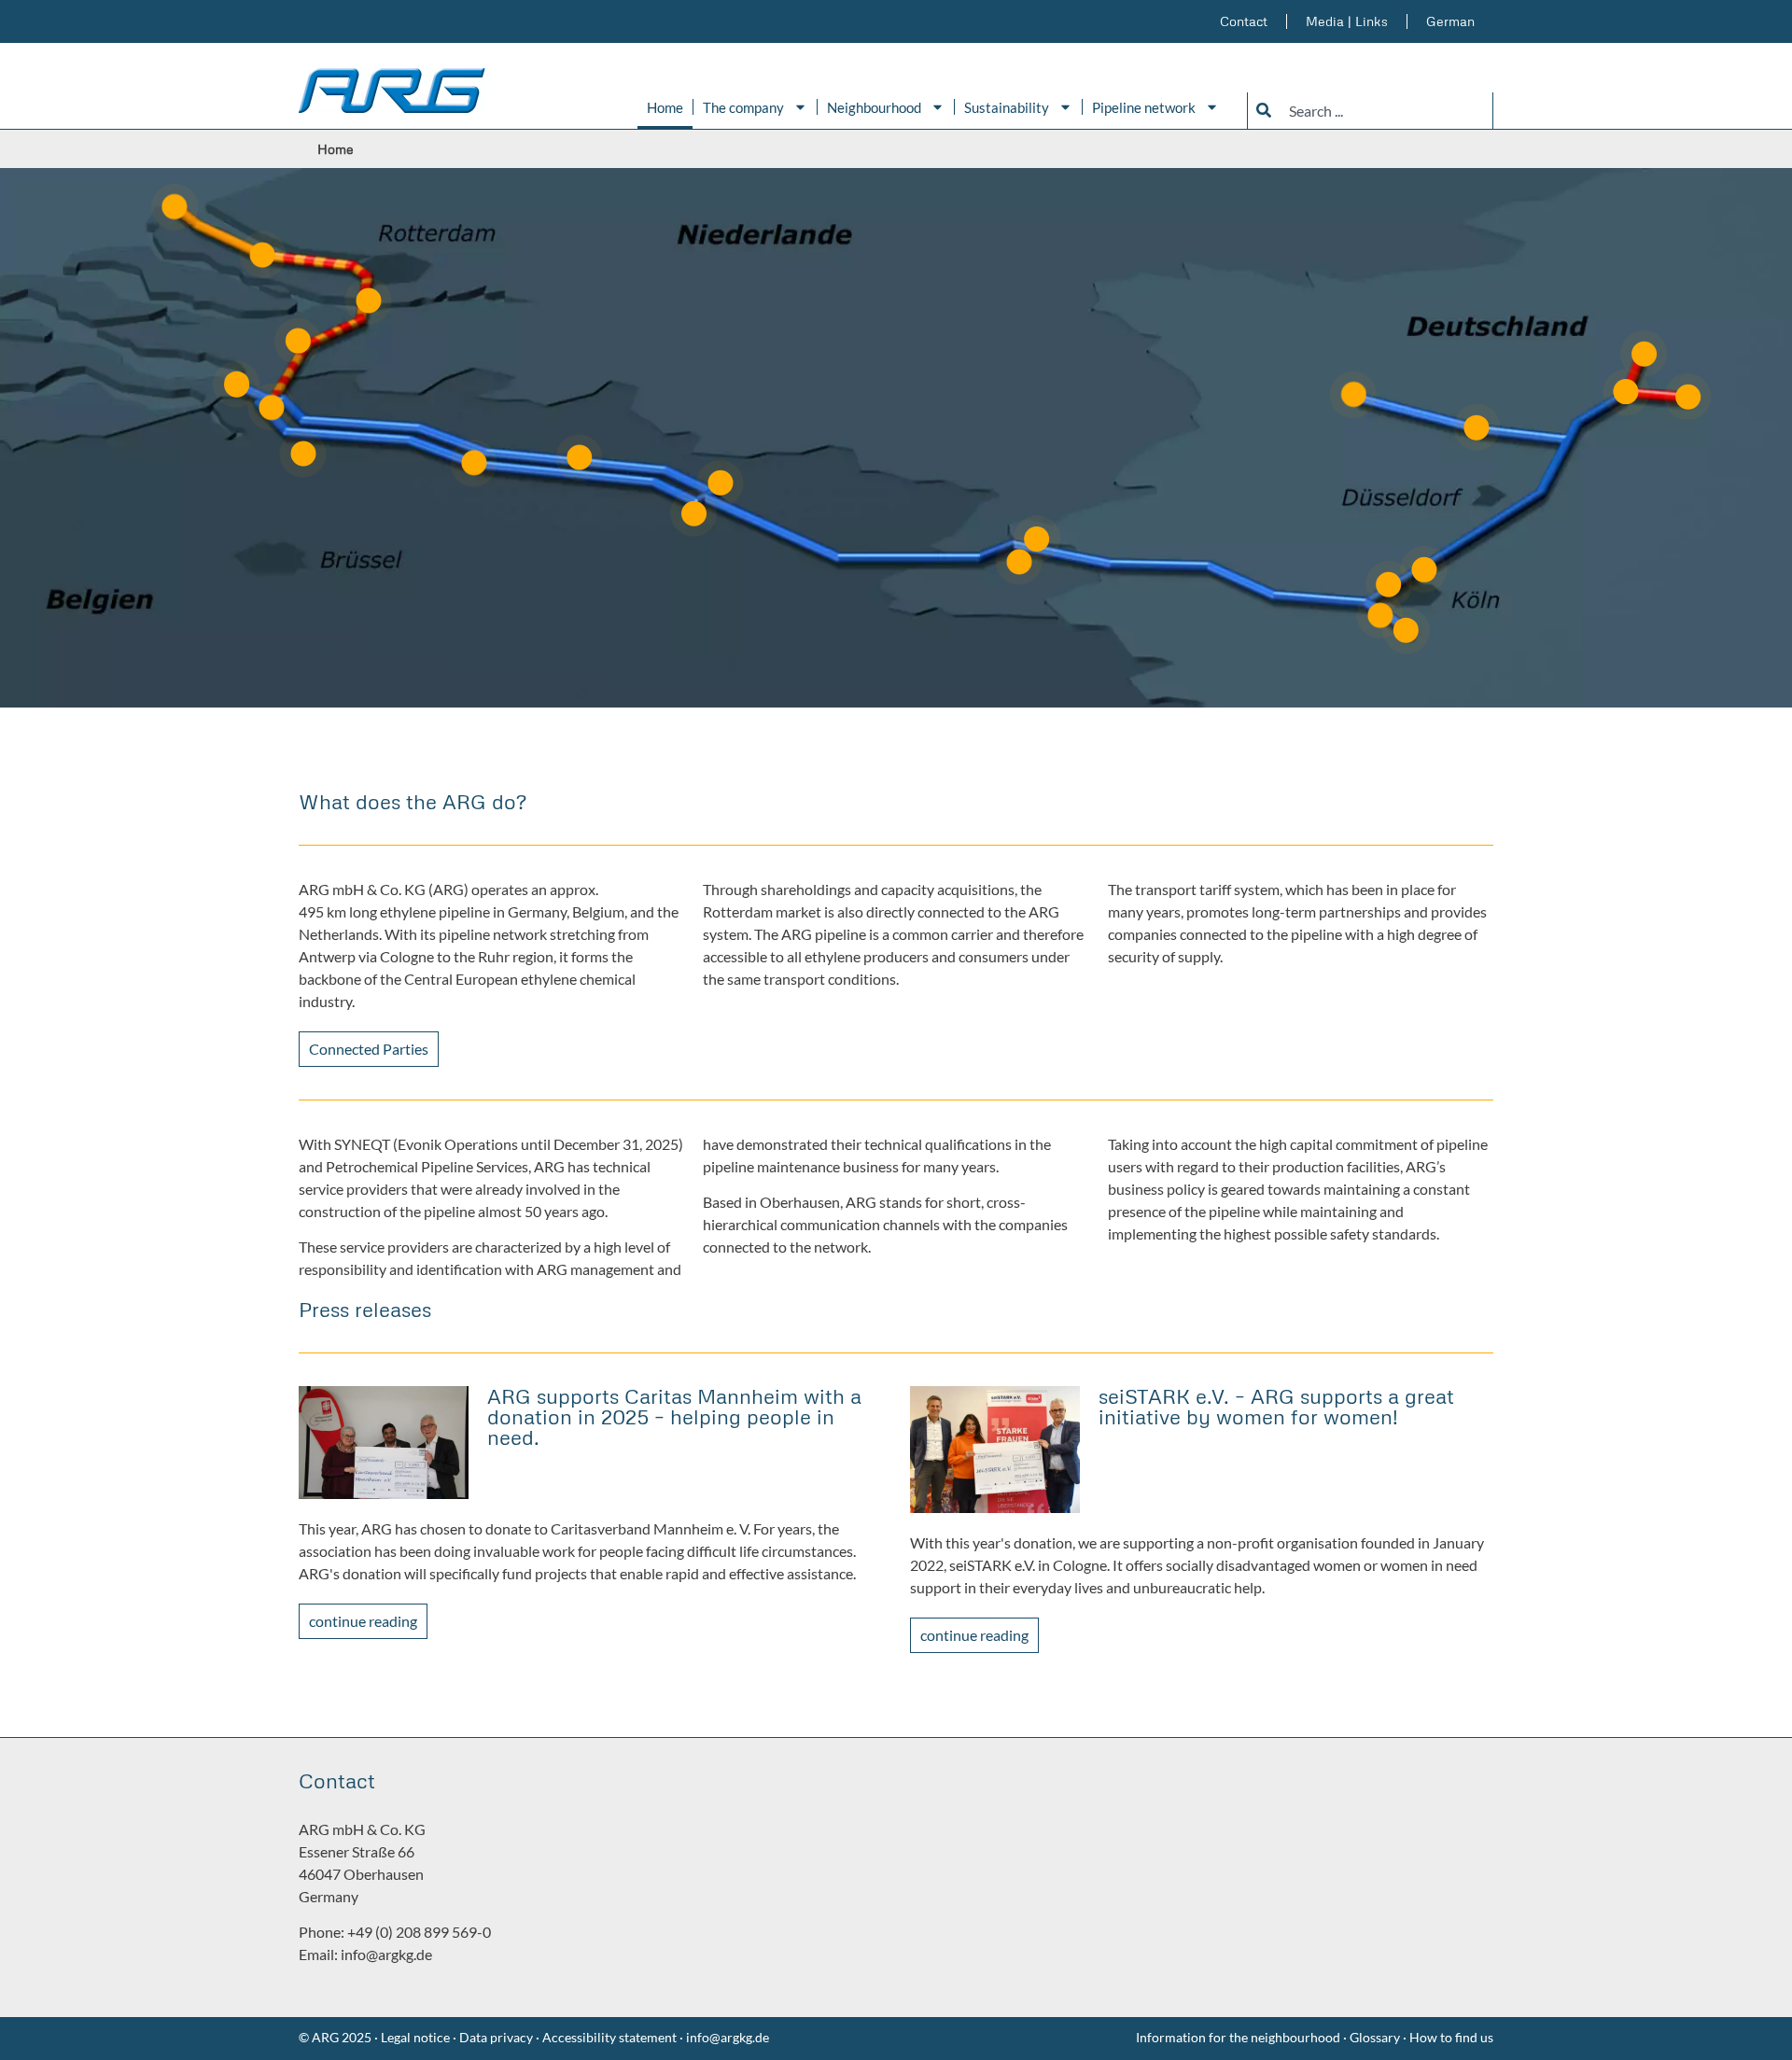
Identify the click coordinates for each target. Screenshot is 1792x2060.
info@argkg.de (386, 1954)
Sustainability (1007, 107)
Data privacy (496, 2037)
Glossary (1376, 2037)
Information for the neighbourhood (1238, 2037)
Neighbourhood (874, 107)
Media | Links (1347, 21)
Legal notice (414, 2037)
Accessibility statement (609, 2037)
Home (665, 107)
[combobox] (1370, 111)
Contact (1244, 21)
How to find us (1451, 2037)
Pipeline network (1144, 107)
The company (743, 107)
